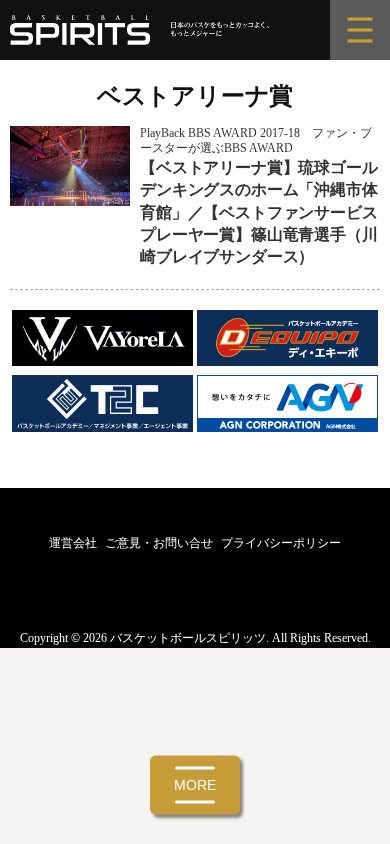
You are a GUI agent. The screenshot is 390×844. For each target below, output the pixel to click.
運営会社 (73, 543)
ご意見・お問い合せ (159, 543)
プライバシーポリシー (281, 543)
